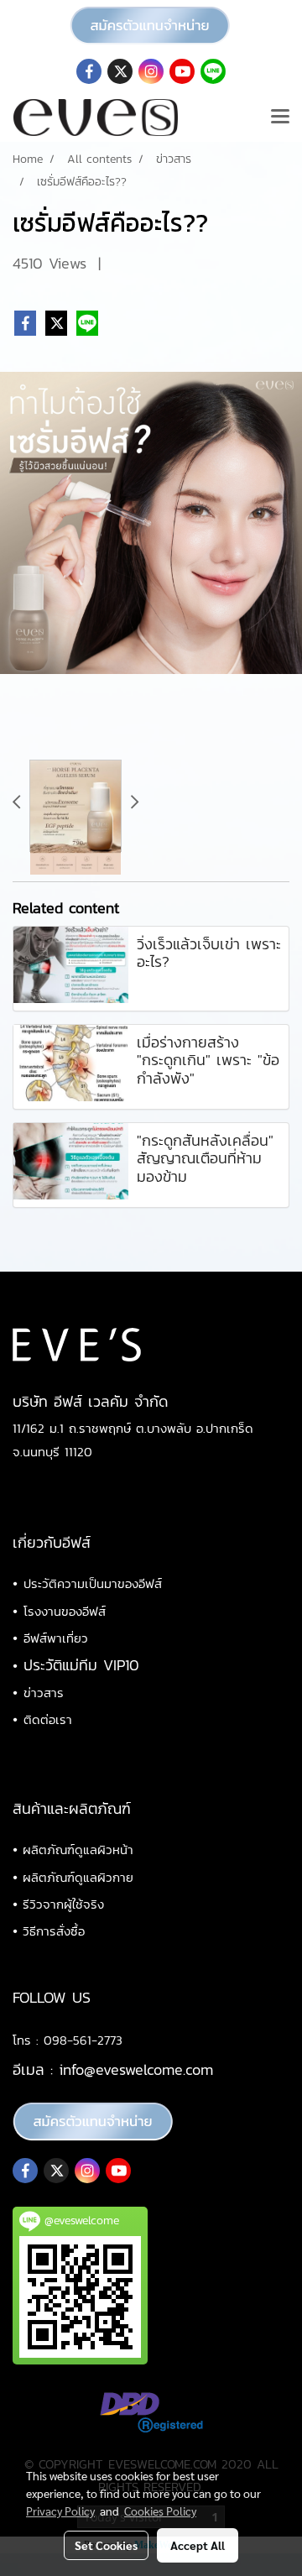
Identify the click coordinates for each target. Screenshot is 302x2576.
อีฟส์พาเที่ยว (56, 1638)
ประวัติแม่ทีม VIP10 (81, 1665)
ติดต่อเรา (48, 1719)
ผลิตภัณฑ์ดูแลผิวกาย (78, 1877)
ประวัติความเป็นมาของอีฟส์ (93, 1583)
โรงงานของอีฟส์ (65, 1611)
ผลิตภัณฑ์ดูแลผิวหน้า (78, 1850)
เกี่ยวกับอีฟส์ (52, 1542)
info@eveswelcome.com (136, 2069)
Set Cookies (106, 2545)
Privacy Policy (60, 2511)
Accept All (198, 2545)
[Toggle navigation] (280, 118)
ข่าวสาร (44, 1693)
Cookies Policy (160, 2511)
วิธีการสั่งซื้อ (54, 1931)
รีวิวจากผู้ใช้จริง (63, 1904)
